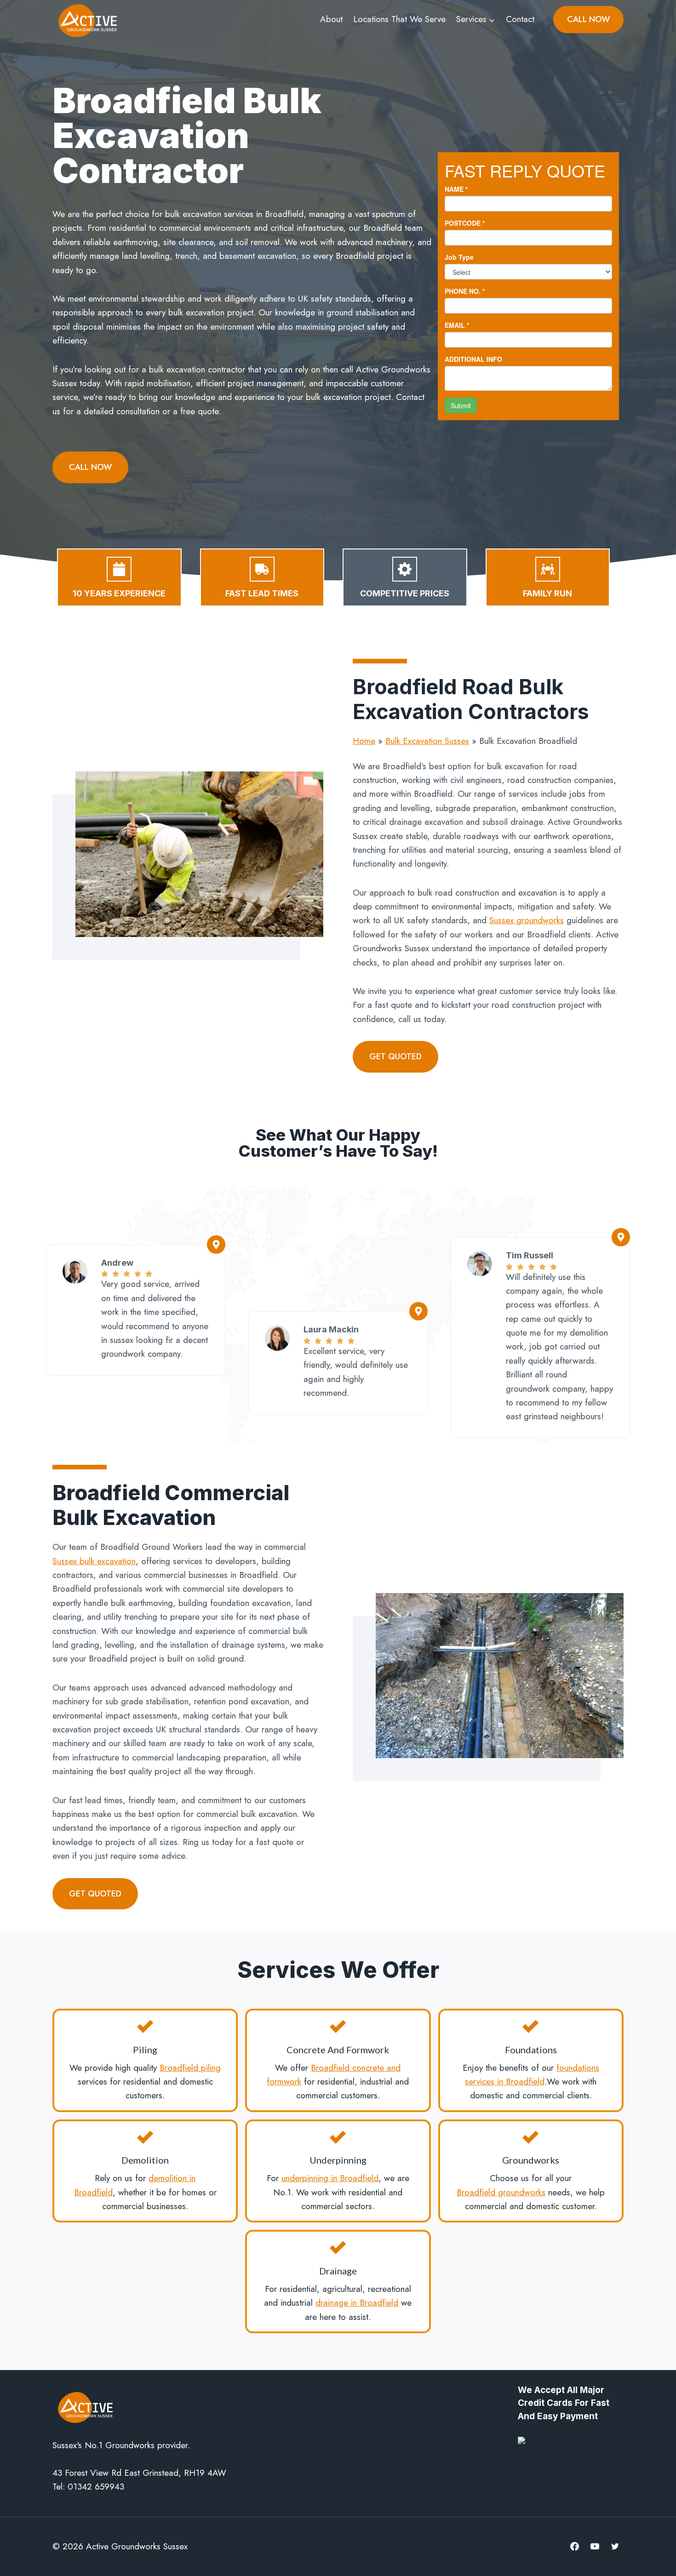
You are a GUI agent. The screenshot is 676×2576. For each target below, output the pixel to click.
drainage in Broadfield (357, 2303)
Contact (520, 19)
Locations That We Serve (399, 19)
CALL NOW (588, 19)
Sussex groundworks (527, 920)
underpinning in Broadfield (330, 2178)
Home (364, 741)
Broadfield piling (190, 2068)
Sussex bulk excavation (94, 1561)
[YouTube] (595, 2547)
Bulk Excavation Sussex (427, 741)
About (331, 19)
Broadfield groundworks (501, 2192)
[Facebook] (575, 2547)
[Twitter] (615, 2547)
